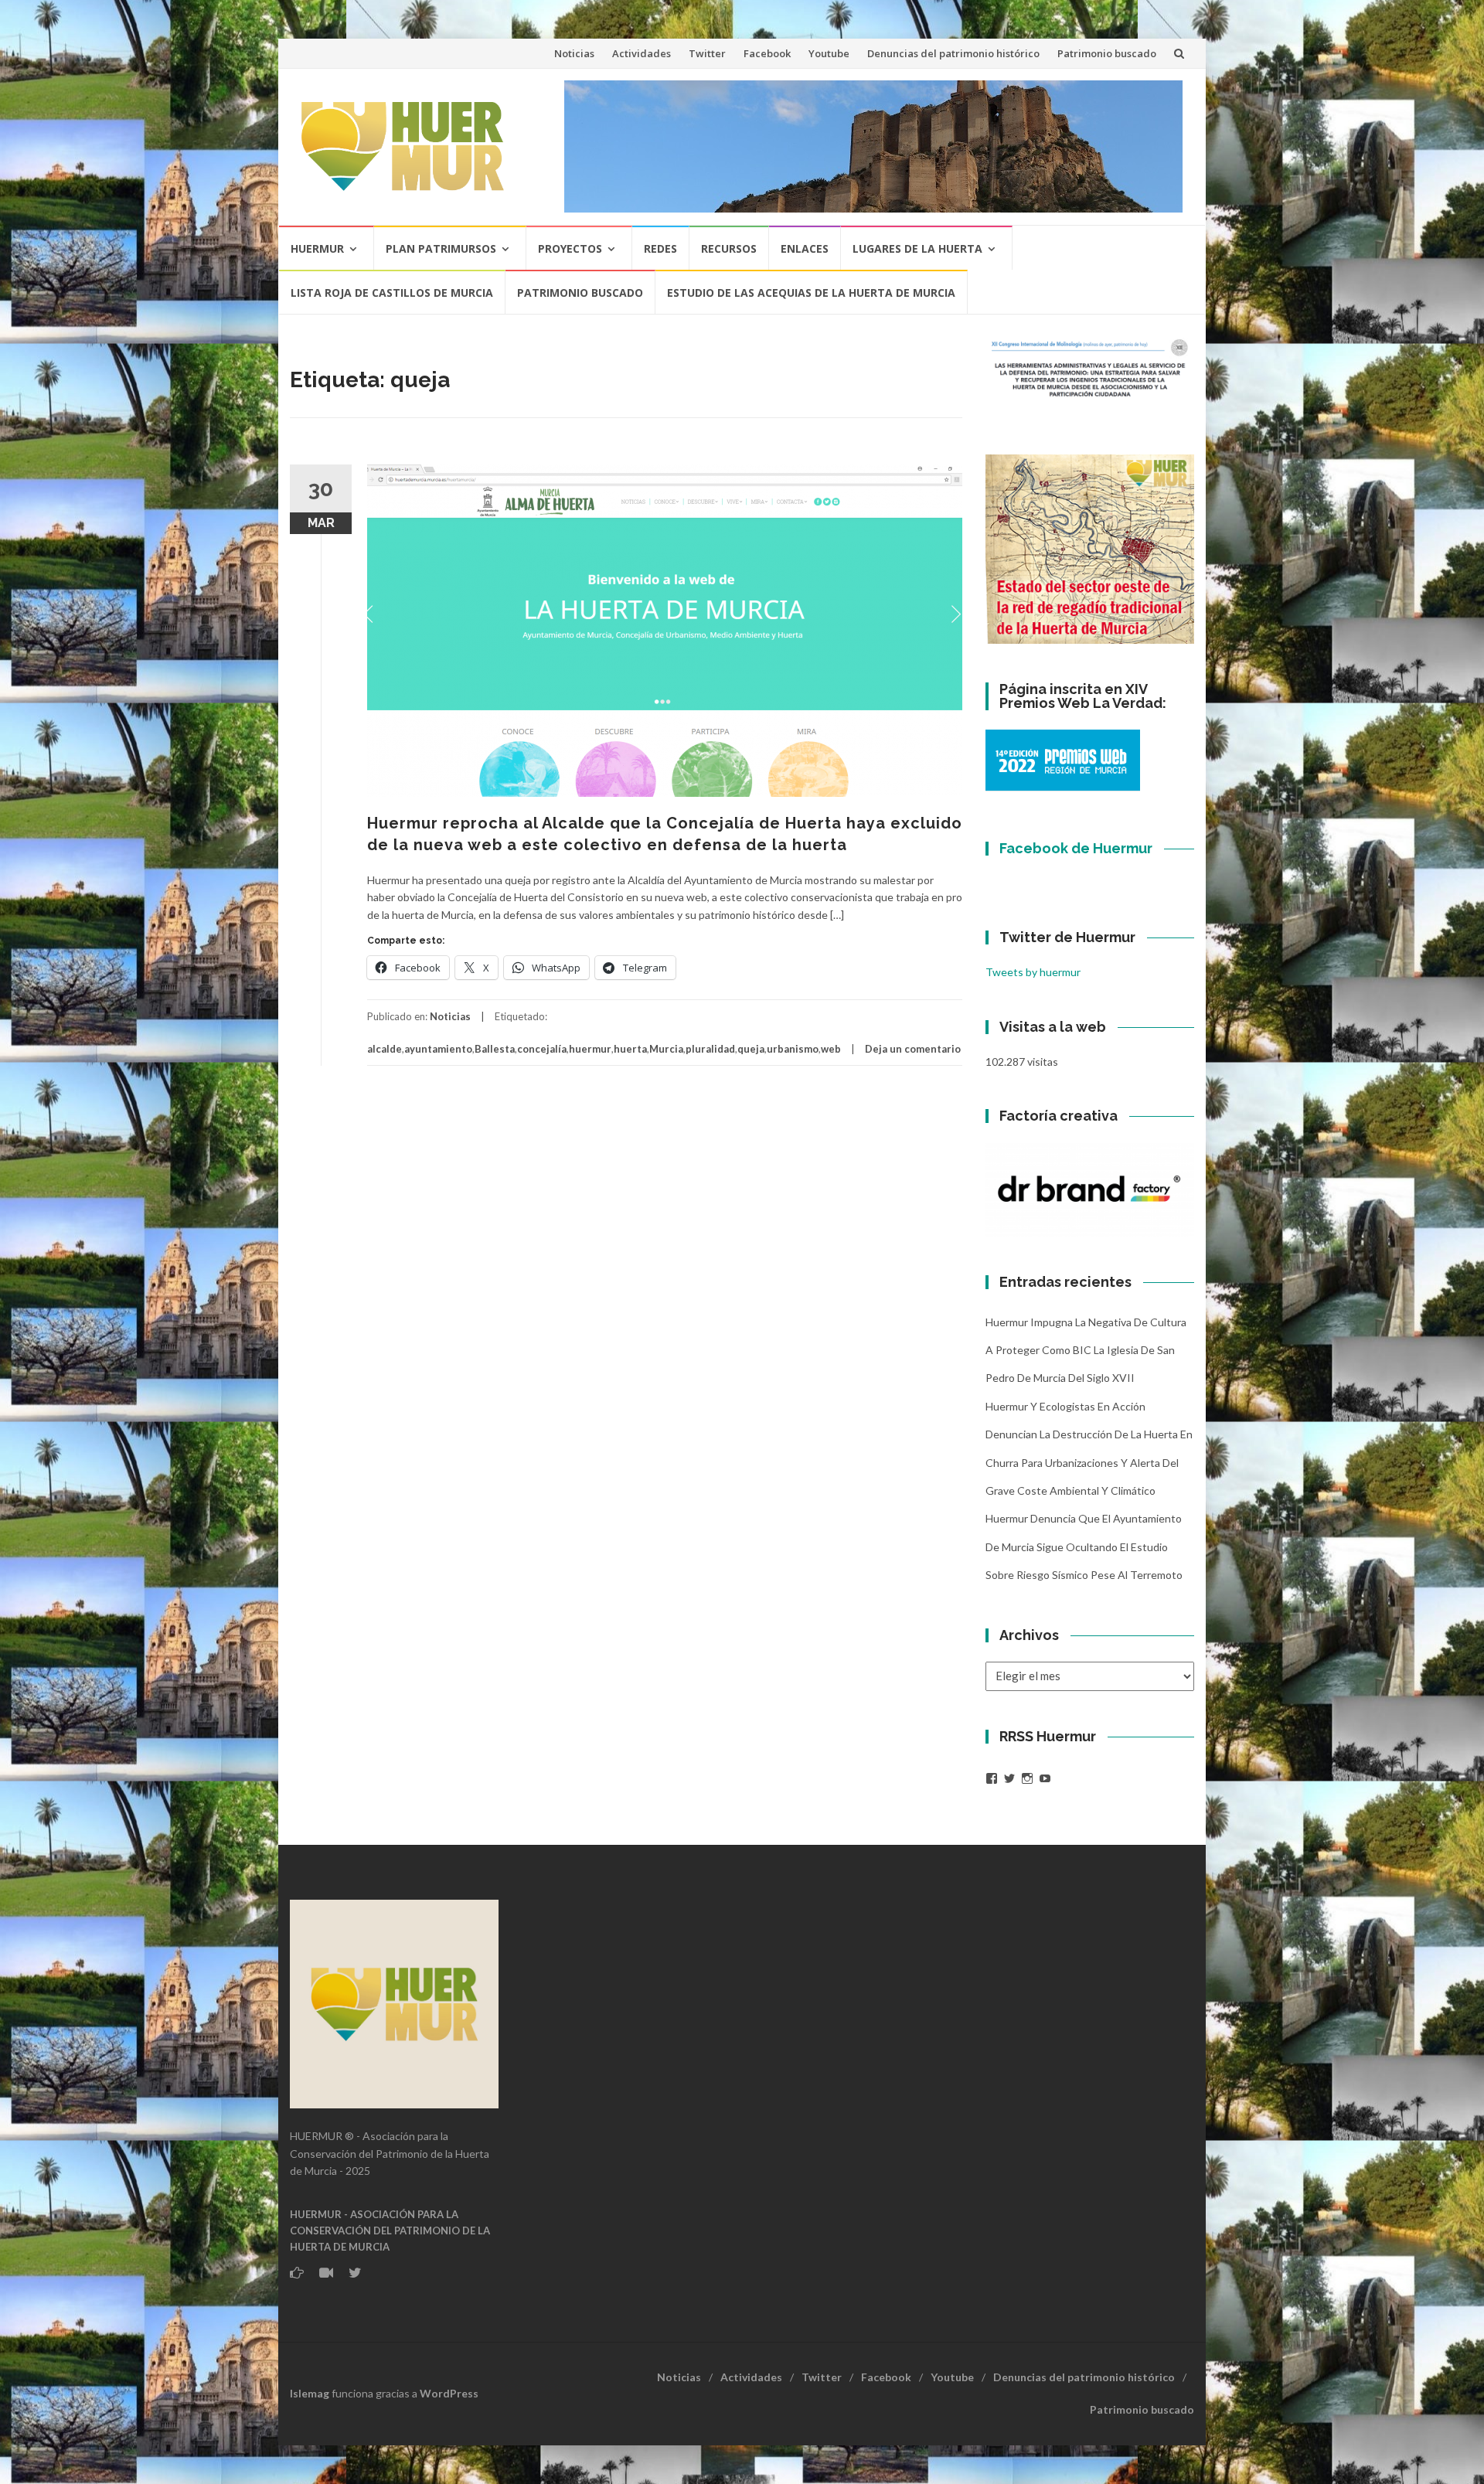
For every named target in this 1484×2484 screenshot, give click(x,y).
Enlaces (805, 248)
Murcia (666, 1049)
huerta (630, 1049)
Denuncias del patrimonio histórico (953, 53)
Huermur (317, 248)
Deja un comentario (913, 1049)
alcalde (385, 1049)
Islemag (310, 2393)
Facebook (767, 53)
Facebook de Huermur (1076, 848)
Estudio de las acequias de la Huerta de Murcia (811, 293)
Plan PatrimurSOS (441, 248)
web (831, 1049)
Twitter (707, 53)
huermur (590, 1049)
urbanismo (793, 1049)
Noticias (574, 53)
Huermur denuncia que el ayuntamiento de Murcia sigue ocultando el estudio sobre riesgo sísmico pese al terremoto (1084, 1547)
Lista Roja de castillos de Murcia (392, 293)
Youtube (829, 53)
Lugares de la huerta (917, 248)
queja (751, 1049)
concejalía (542, 1049)
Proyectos (570, 248)
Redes (660, 248)
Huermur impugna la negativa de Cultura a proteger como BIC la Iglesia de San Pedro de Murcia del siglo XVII (1086, 1350)
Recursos (729, 248)
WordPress (449, 2393)
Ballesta (495, 1049)
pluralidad (710, 1049)
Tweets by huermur (1033, 972)
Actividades (642, 53)
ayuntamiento (438, 1049)
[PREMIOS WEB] (1063, 759)
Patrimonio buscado (1107, 53)
